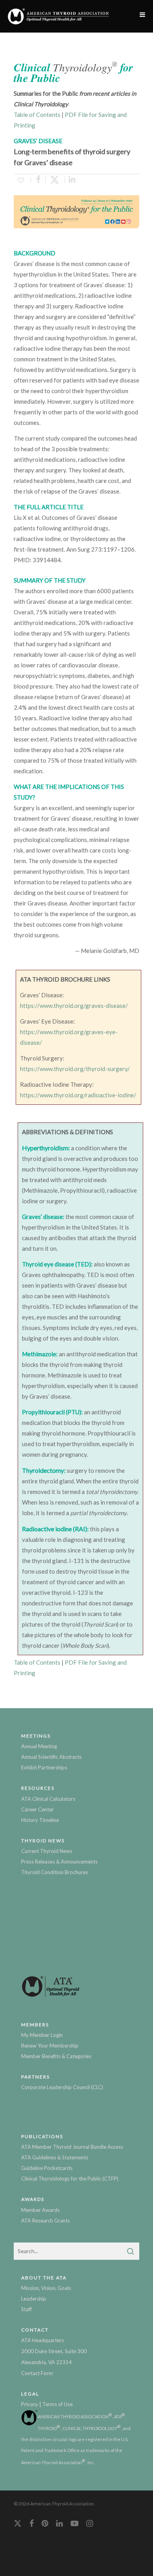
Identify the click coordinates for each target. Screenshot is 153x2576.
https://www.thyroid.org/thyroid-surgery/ (75, 1069)
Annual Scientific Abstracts (51, 1757)
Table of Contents (37, 115)
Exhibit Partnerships (44, 1767)
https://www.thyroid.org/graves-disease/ (74, 1006)
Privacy (30, 2404)
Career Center (37, 1809)
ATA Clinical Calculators (48, 1799)
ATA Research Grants (46, 2221)
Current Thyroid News (47, 1851)
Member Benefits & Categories (56, 2056)
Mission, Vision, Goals (46, 2288)
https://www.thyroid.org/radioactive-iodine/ (78, 1095)
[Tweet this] (55, 180)
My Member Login (42, 2035)
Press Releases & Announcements (59, 1862)
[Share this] (38, 180)
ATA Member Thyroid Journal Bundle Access (72, 2147)
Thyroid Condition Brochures (55, 1872)
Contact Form (37, 2373)
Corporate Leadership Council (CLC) (62, 2087)
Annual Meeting (39, 1746)
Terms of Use (57, 2404)
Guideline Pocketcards (47, 2168)
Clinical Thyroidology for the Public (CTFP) (70, 2179)
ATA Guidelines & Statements (55, 2157)
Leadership (34, 2299)
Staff (26, 2309)
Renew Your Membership (50, 2046)
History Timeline (40, 1820)
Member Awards (40, 2210)
